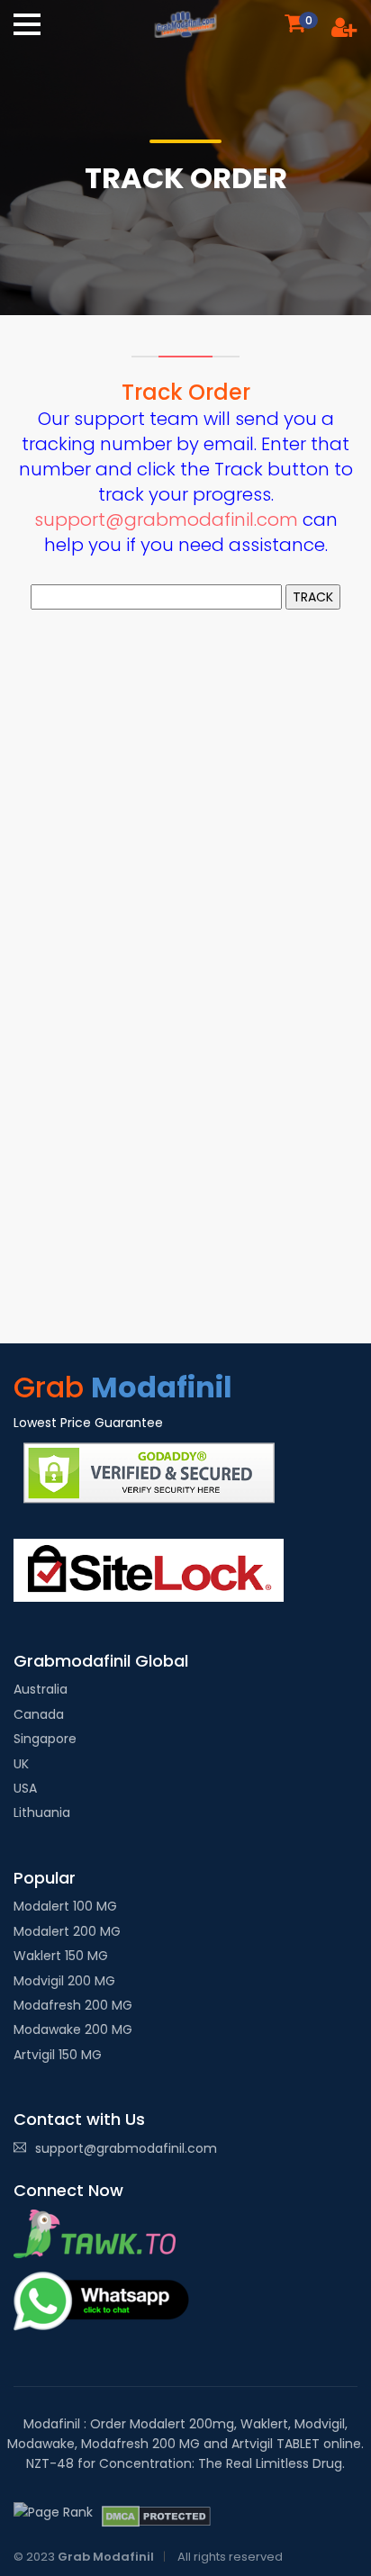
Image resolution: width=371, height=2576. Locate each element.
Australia (41, 1689)
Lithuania (42, 1812)
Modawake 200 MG (73, 2029)
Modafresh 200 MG (73, 2005)
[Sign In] (344, 31)
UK (21, 1764)
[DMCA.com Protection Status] (156, 2517)
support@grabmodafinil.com (166, 520)
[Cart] (294, 22)
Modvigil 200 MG (64, 1981)
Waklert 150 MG (61, 1956)
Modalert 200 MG (67, 1931)
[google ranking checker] (53, 2512)
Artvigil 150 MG (58, 2055)
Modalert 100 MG (65, 1906)
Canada (39, 1714)
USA (25, 1788)
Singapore (45, 1739)
